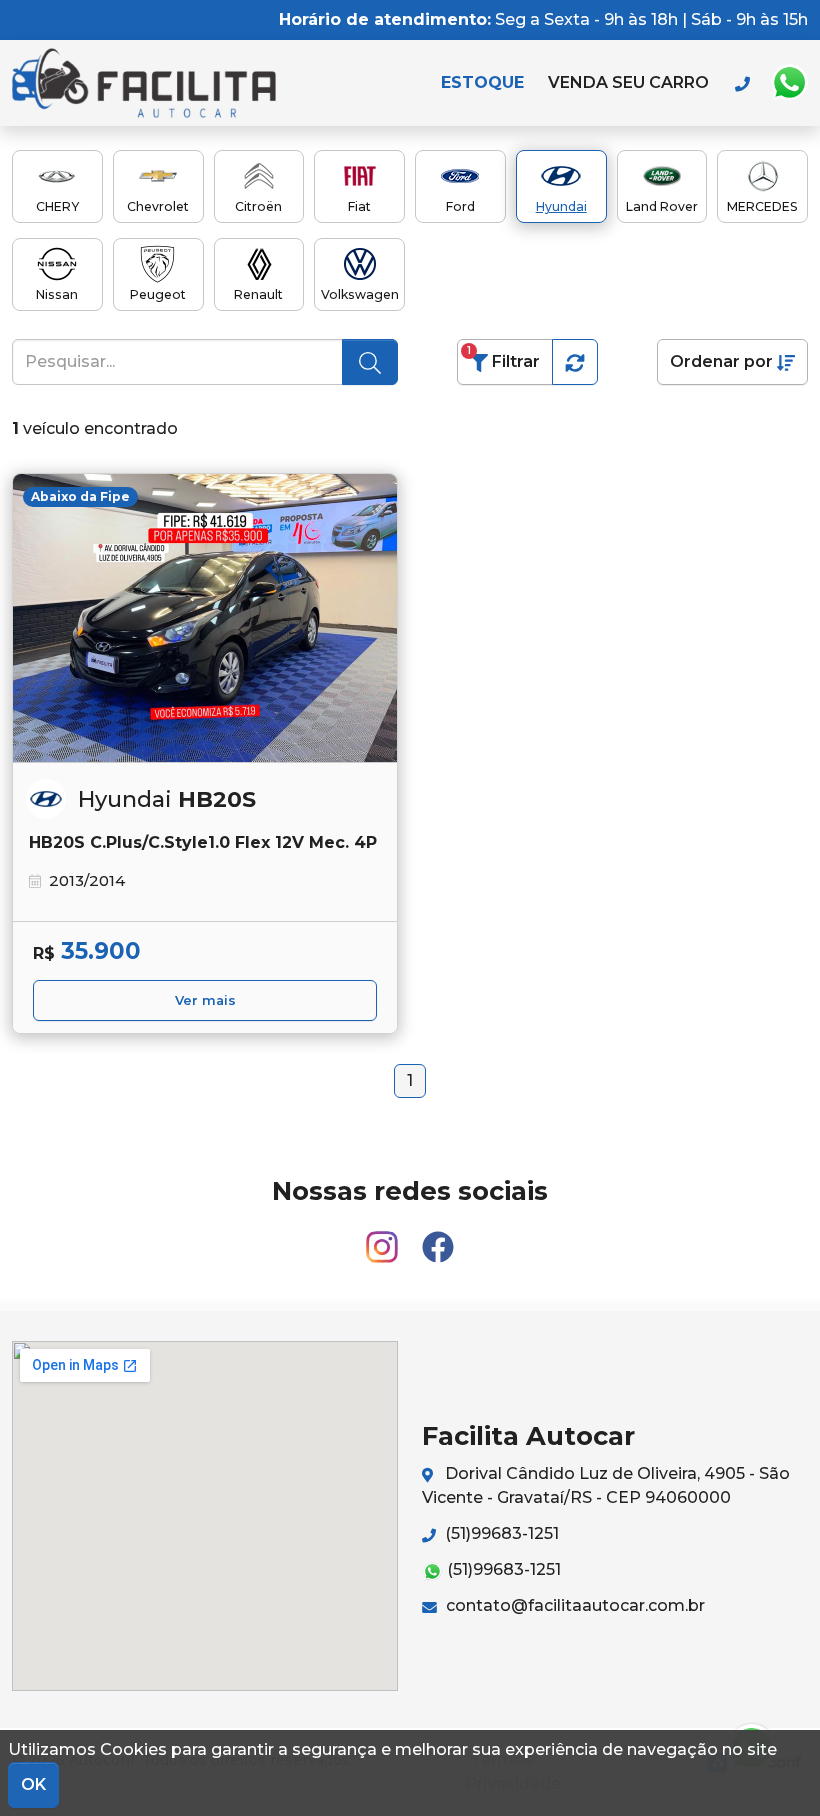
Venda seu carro (628, 82)
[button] (575, 362)
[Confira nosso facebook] (438, 1238)
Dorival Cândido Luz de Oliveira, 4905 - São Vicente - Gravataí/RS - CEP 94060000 (606, 1485)
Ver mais (205, 1000)
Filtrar (503, 357)
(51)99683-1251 (500, 1533)
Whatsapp (789, 83)
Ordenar (721, 361)
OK (33, 1784)
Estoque (482, 82)
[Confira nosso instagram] (384, 1238)
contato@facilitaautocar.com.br (573, 1605)
